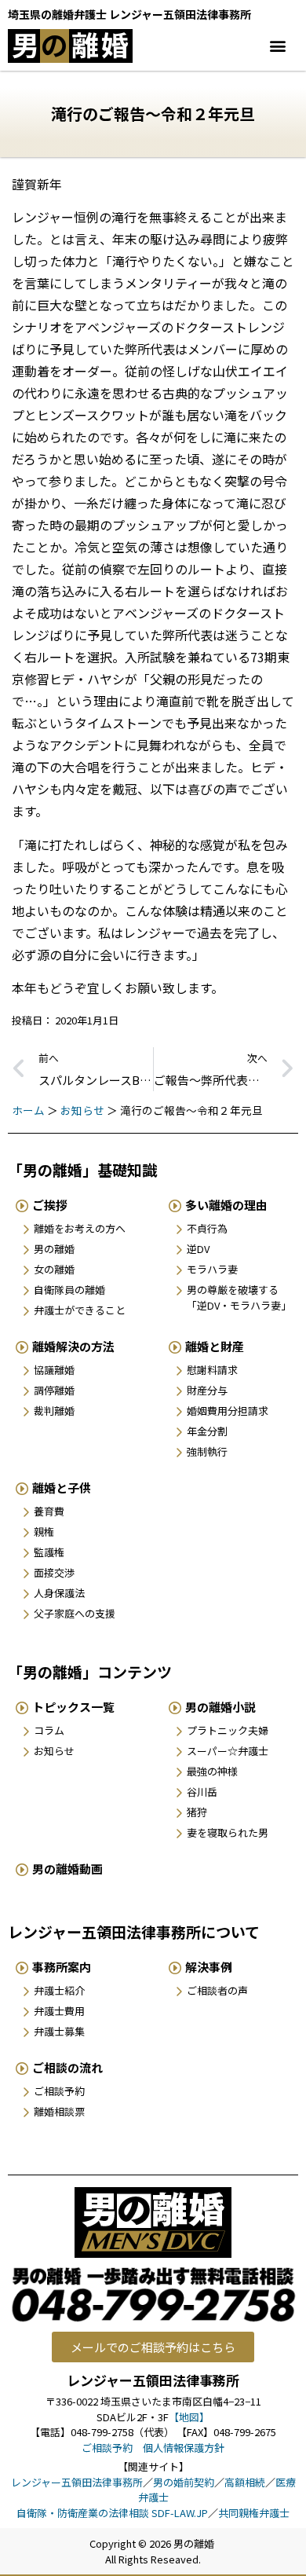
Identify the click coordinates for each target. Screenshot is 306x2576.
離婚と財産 (215, 1346)
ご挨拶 (50, 1205)
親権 (44, 1532)
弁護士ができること (80, 1310)
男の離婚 (54, 1249)
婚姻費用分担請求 (228, 1411)
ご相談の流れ (67, 2067)
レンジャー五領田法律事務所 (77, 2482)
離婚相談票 (59, 2111)
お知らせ (82, 1110)
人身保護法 (59, 1593)
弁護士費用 (59, 2011)
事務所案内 (62, 1967)
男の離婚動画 (67, 1869)
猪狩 (197, 1812)
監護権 (49, 1552)
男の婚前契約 (184, 2482)
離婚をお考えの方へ (80, 1228)
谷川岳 (202, 1792)
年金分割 (207, 1431)
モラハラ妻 (212, 1269)
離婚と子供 (62, 1488)
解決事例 (209, 1967)
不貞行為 (207, 1228)
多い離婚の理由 (226, 1205)
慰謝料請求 (212, 1370)
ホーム (28, 1110)
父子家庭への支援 (75, 1613)
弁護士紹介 (59, 1990)
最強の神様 (212, 1771)
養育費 (49, 1511)
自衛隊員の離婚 (69, 1290)
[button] (277, 46)
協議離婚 (54, 1370)
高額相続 (245, 2482)
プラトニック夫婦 (228, 1730)
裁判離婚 (54, 1411)
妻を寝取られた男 (228, 1832)
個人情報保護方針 (184, 2448)
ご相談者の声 (217, 1990)
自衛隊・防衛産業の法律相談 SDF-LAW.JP (112, 2513)
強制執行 (207, 1451)
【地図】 (189, 2417)
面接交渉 (54, 1572)
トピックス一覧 (73, 1707)
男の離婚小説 (220, 1707)
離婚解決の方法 (73, 1346)
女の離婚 (54, 1269)
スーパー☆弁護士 (228, 1751)
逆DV (198, 1249)
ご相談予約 (59, 2091)
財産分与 (207, 1390)
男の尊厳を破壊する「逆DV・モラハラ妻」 (239, 1297)
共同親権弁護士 (254, 2513)
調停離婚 (54, 1390)
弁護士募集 (59, 2031)
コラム (49, 1730)
